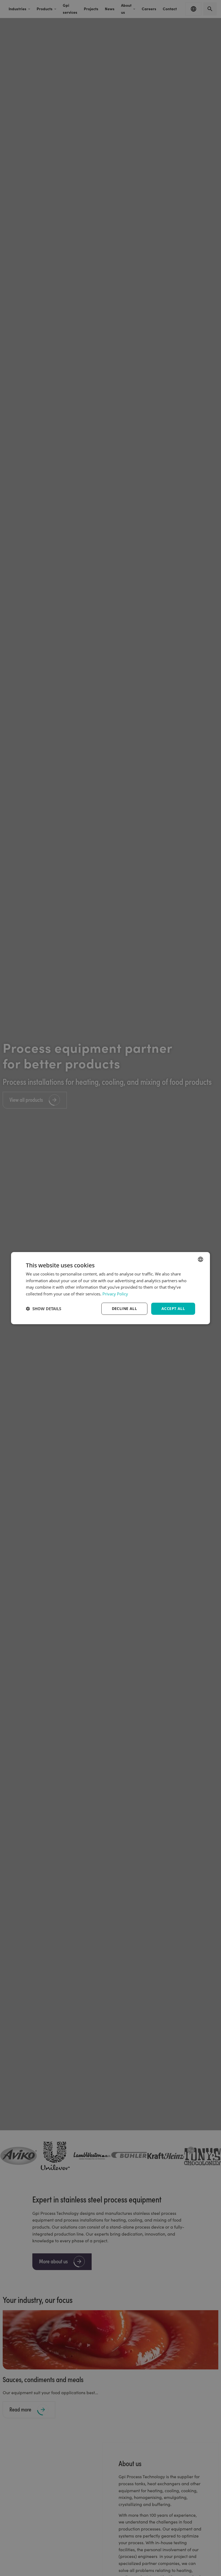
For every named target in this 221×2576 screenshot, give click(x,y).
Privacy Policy (115, 1294)
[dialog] (110, 1288)
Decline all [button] (124, 1308)
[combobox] (201, 1259)
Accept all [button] (173, 1308)
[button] (44, 1309)
